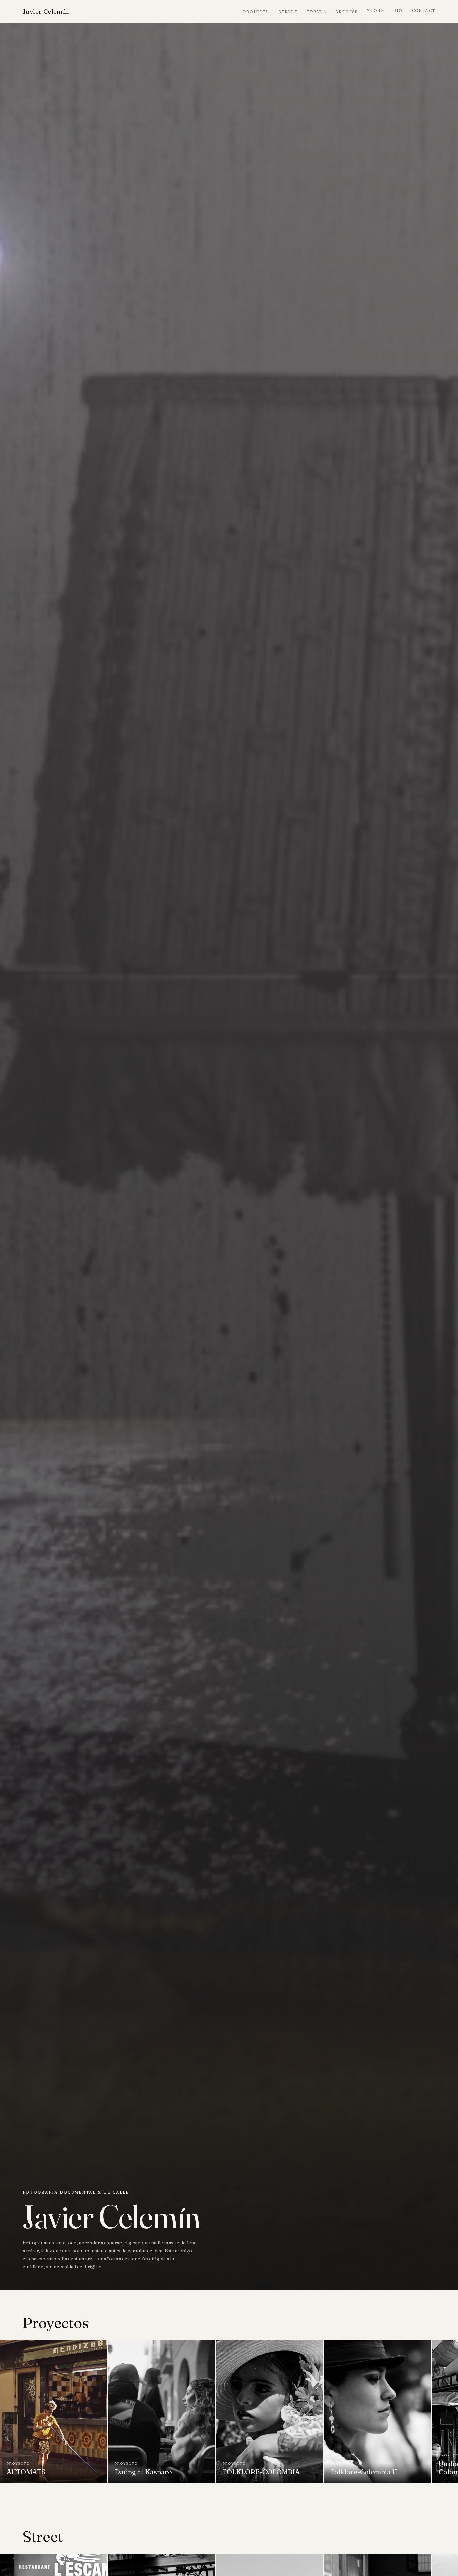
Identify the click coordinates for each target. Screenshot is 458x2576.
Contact (424, 11)
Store (376, 11)
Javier (46, 11)
